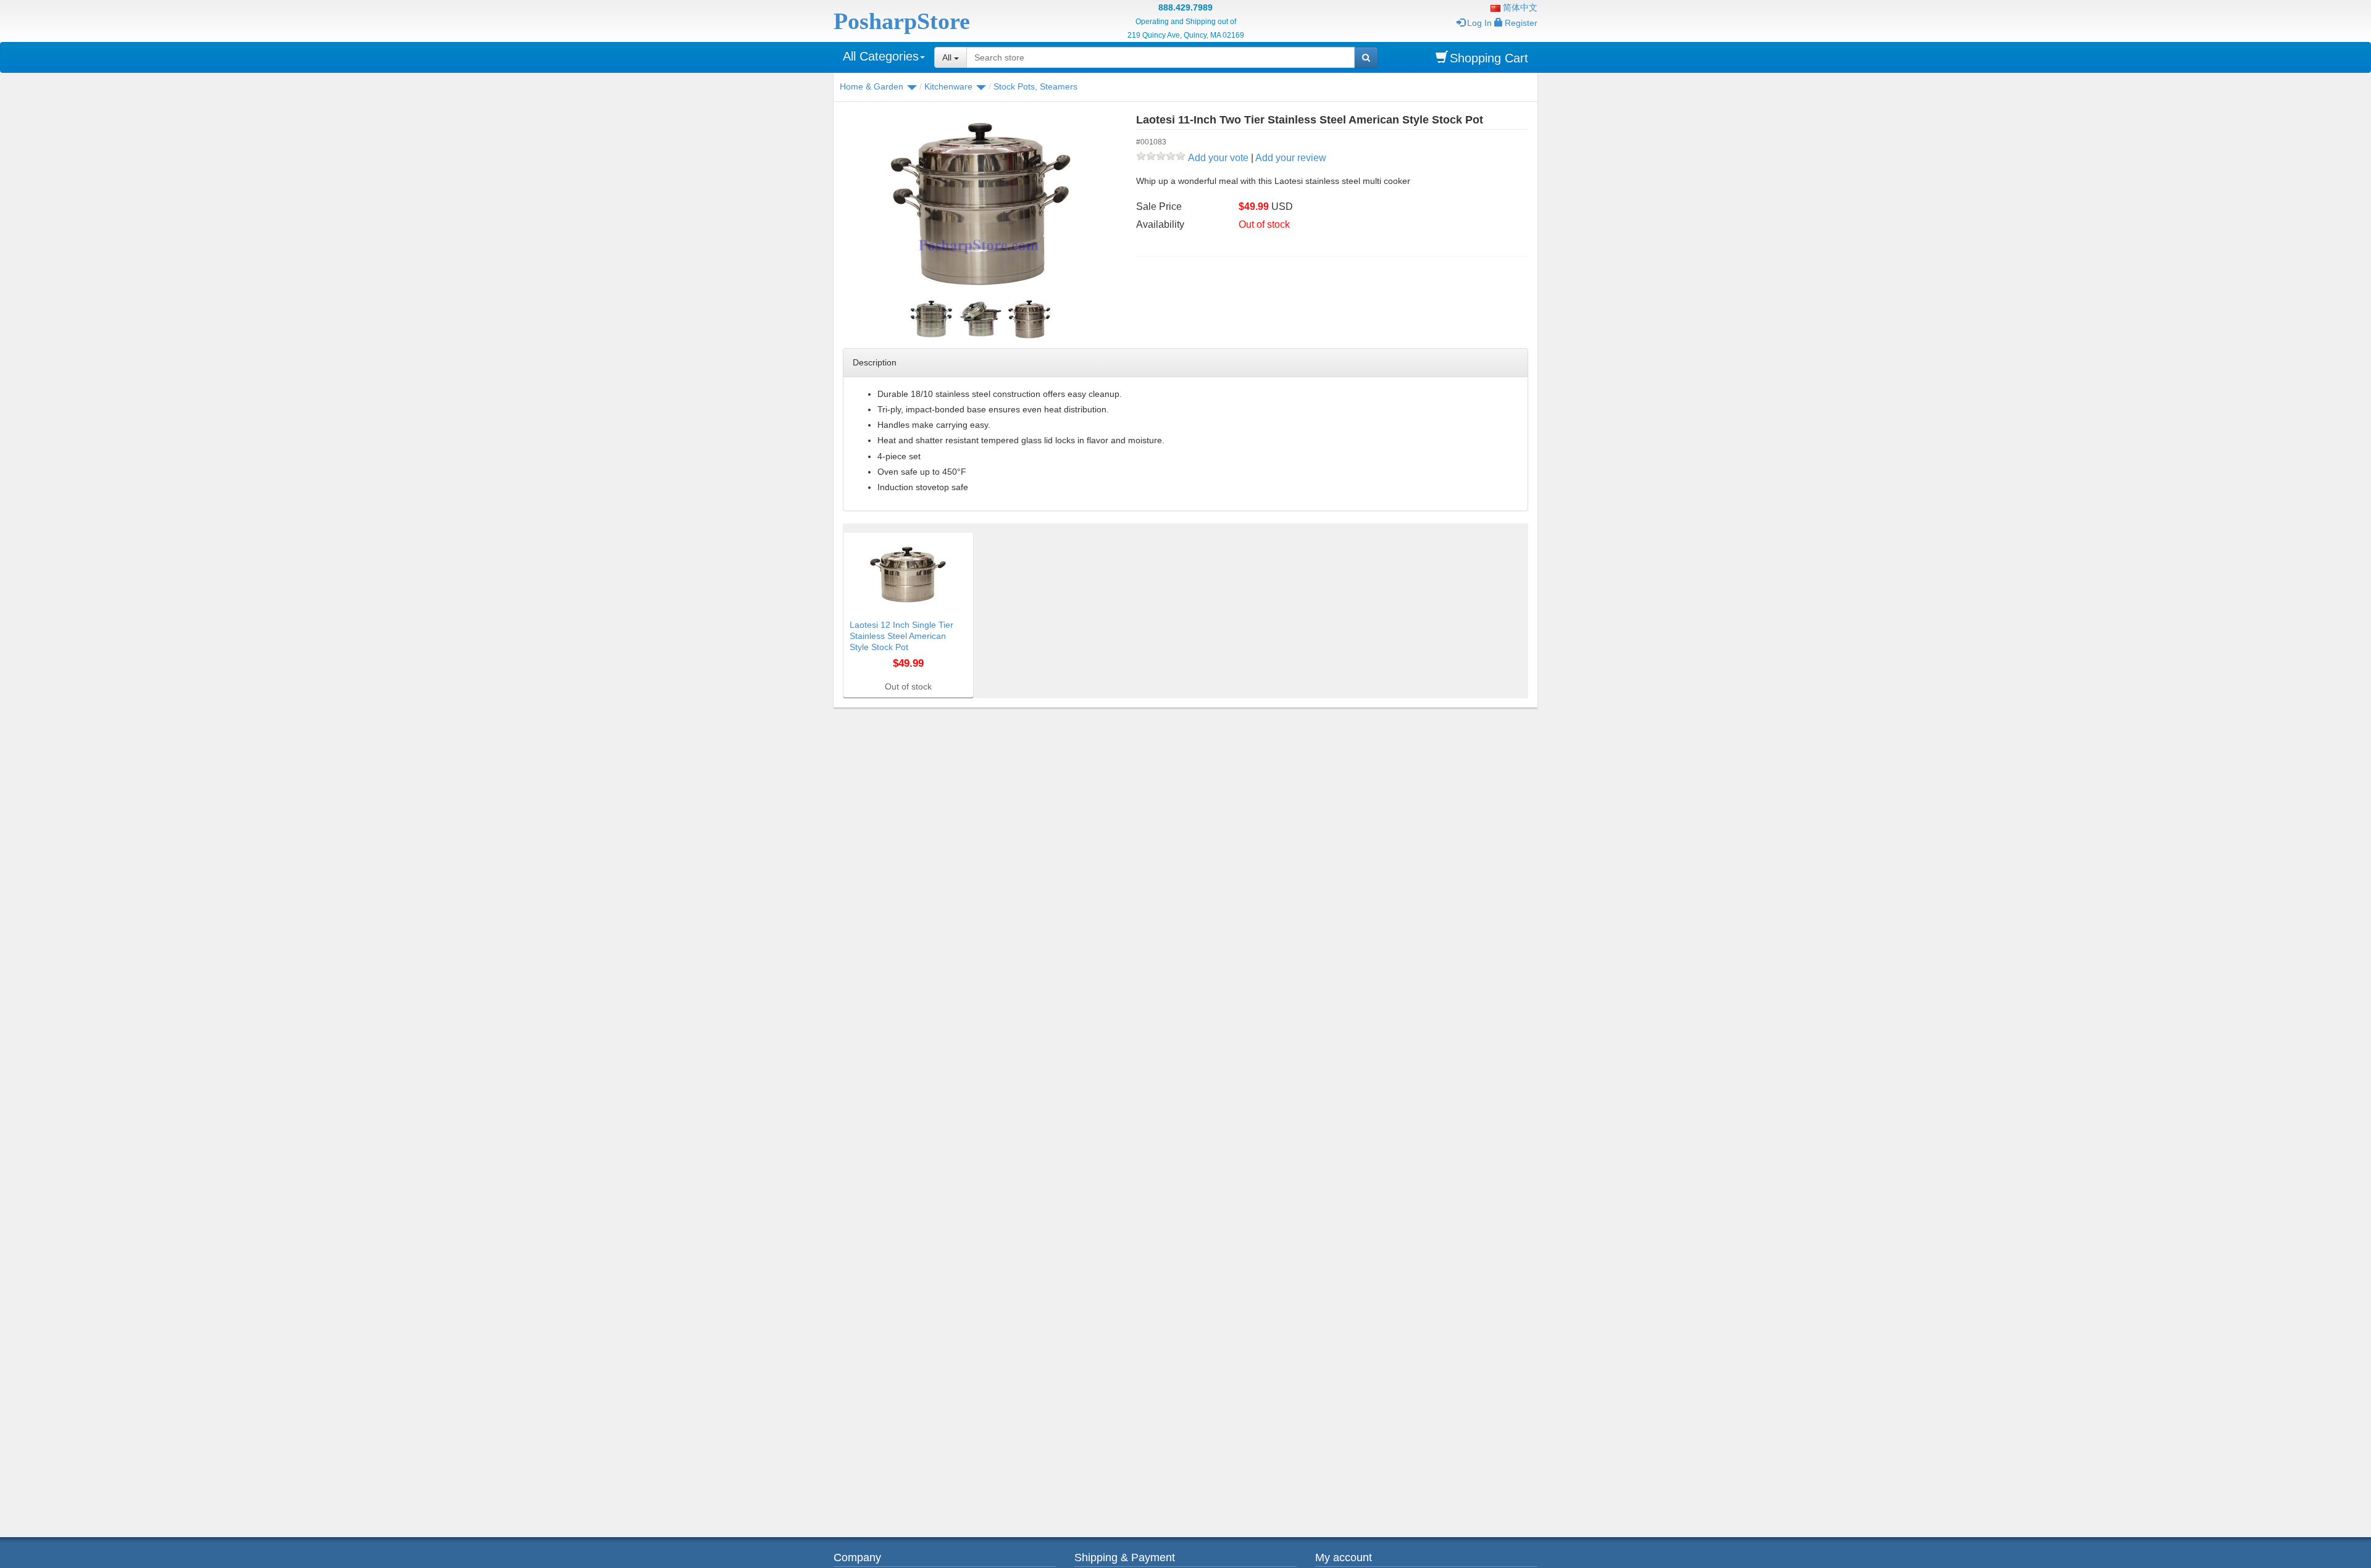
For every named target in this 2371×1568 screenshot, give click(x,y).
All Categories (881, 56)
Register (1521, 23)
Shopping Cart (1489, 58)
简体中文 (1519, 7)
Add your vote (1218, 158)
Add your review (1291, 158)
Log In (1479, 23)
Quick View (947, 540)
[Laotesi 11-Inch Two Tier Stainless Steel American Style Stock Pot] (987, 204)
